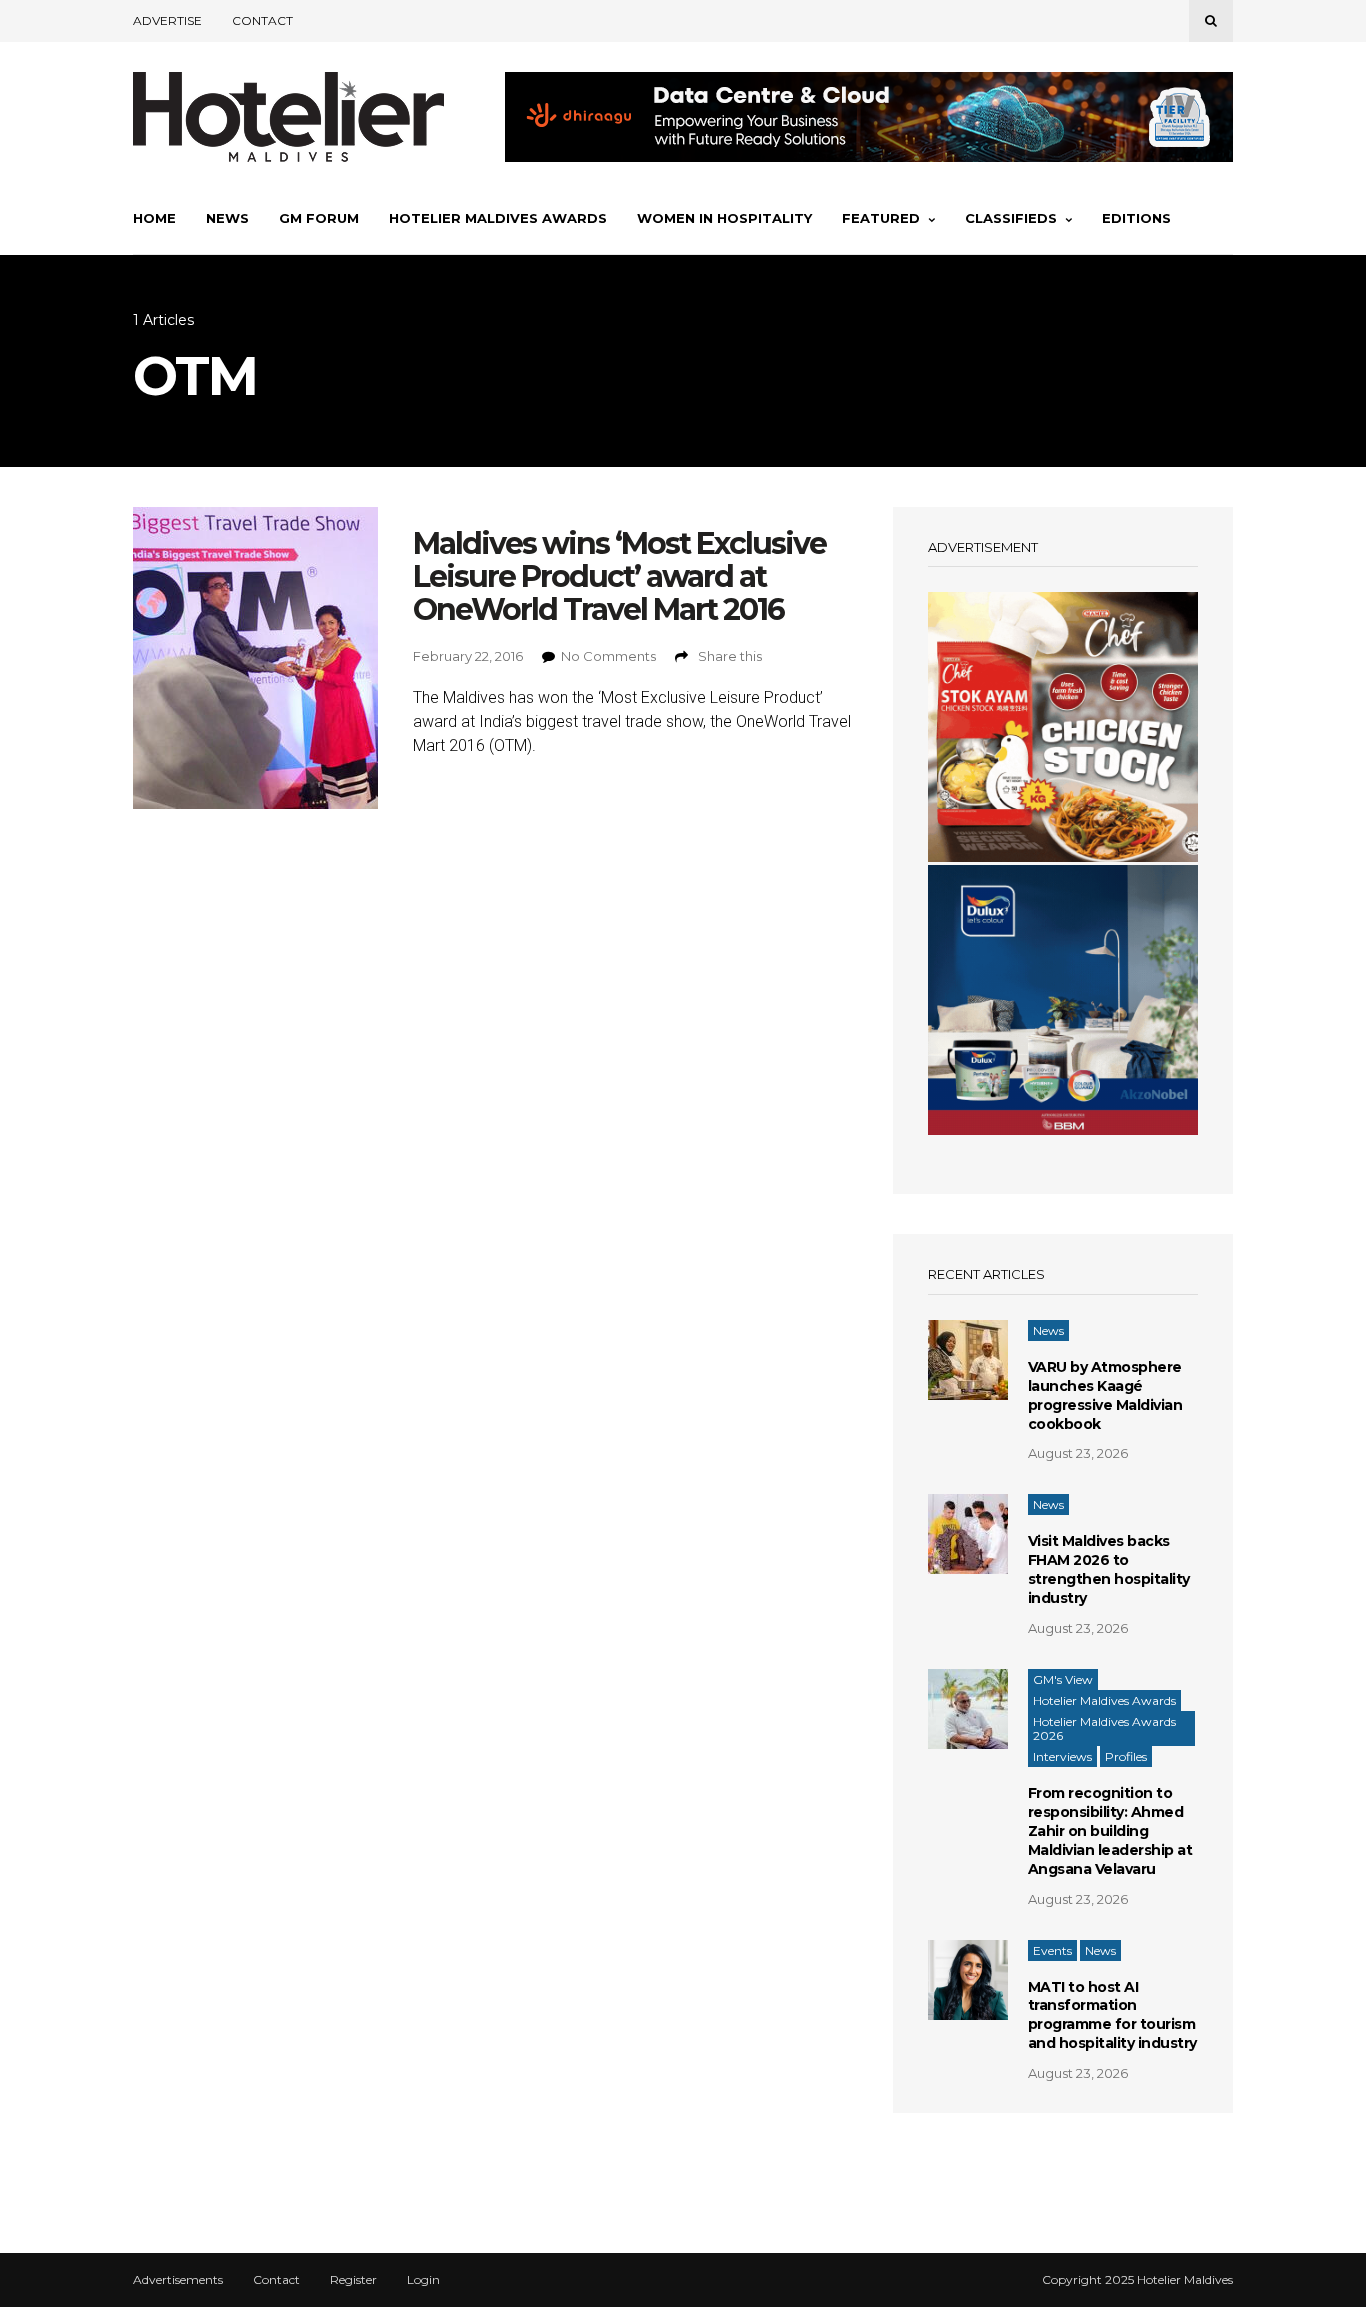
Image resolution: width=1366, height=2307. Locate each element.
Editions (1136, 218)
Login (423, 2280)
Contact (262, 20)
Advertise (167, 20)
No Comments (608, 656)
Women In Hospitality (724, 218)
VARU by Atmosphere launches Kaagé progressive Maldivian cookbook (1105, 1395)
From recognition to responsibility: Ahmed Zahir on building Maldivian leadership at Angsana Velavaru (1110, 1831)
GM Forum (319, 218)
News (227, 218)
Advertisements (178, 2280)
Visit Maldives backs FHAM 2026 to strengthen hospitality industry (1109, 1569)
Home (154, 218)
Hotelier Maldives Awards (498, 218)
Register (353, 2280)
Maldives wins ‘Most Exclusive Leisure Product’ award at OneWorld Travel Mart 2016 (619, 576)
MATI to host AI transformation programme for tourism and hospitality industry (1112, 2015)
